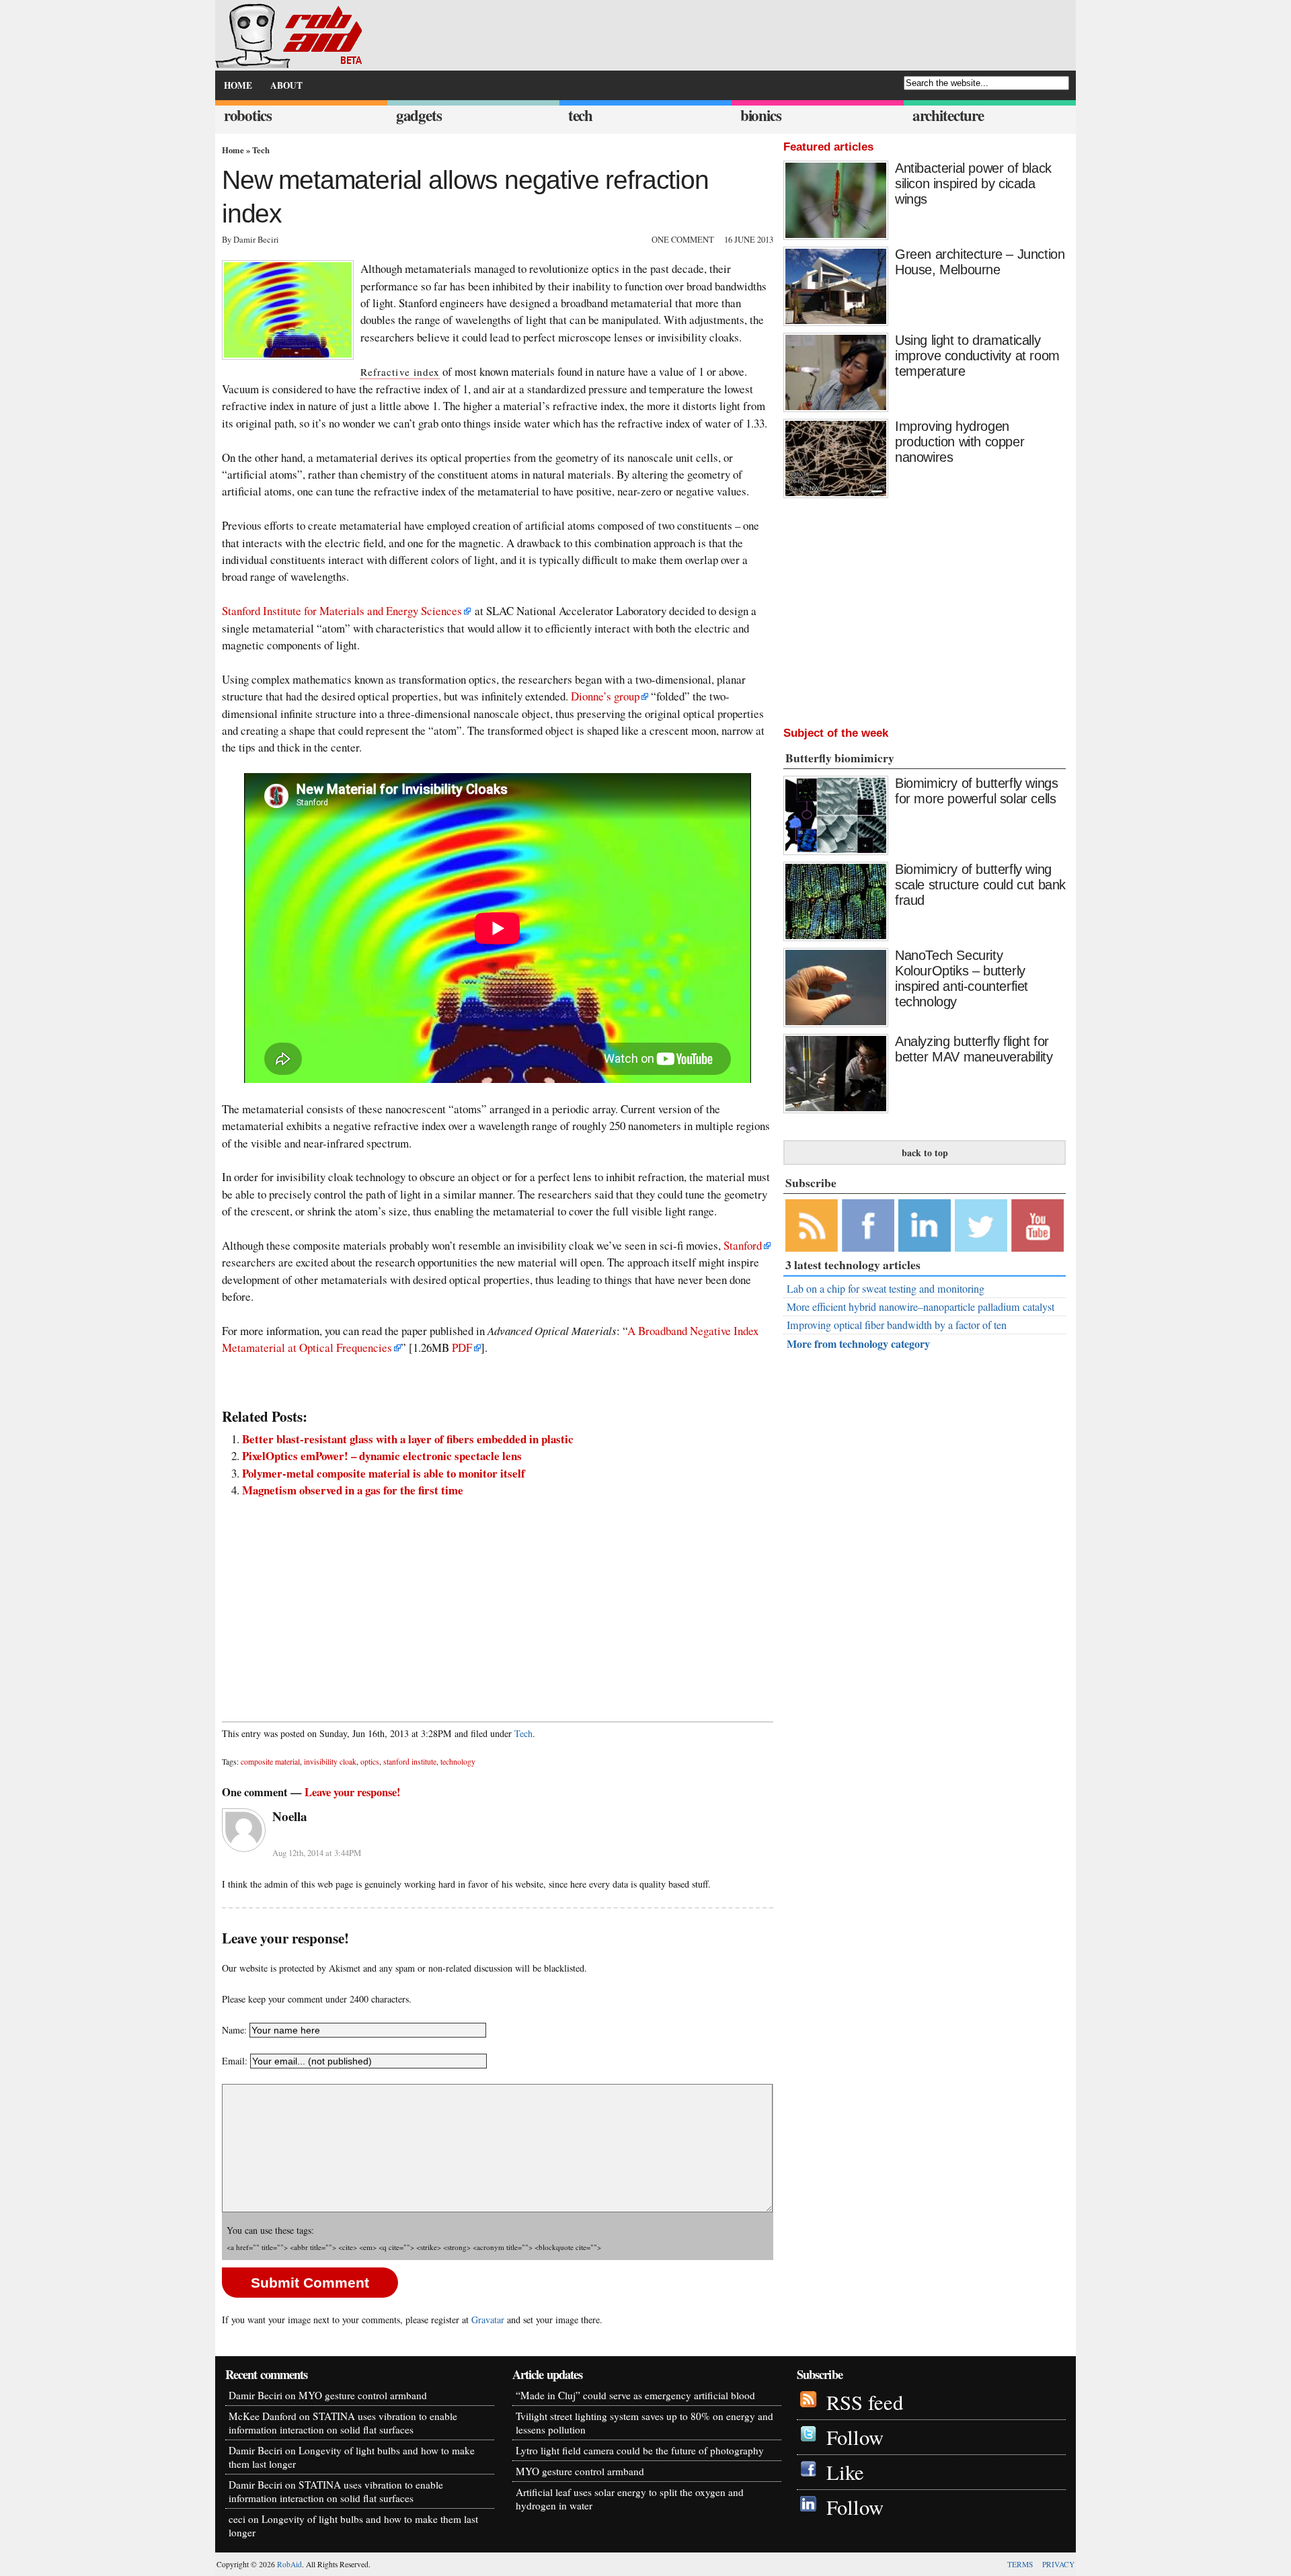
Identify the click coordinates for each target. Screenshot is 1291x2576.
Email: (236, 2061)
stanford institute (410, 1762)
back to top (925, 1153)
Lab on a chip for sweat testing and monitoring (886, 1289)
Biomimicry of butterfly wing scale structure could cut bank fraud (980, 885)
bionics (761, 115)
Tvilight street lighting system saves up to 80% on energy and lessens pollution (644, 2423)
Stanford (743, 1245)
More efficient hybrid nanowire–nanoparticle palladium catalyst (921, 1307)
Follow (855, 2437)
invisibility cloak (330, 1762)
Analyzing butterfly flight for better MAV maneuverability (974, 1049)
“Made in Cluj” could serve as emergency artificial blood (635, 2395)
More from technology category (858, 1343)
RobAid (289, 2564)
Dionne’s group (605, 696)
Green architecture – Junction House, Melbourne (980, 262)
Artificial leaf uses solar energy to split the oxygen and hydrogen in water (630, 2499)
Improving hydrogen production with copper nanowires (960, 442)
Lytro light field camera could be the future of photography (640, 2450)
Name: (234, 2030)
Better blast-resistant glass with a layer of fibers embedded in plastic (408, 1439)
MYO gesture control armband (363, 2395)
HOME (238, 85)
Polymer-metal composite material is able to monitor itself (384, 1473)
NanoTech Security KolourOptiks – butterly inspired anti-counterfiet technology (962, 978)
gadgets (419, 115)
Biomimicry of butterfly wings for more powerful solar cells (976, 791)
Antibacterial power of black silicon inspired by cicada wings (973, 184)
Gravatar (488, 2320)
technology (458, 1762)
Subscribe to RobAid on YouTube (1038, 1225)
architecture (948, 115)
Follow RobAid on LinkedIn (925, 1225)
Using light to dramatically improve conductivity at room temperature (977, 356)
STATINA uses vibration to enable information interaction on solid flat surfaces (343, 2423)
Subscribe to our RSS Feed (812, 1225)
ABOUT (286, 85)
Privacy (1058, 2564)
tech (580, 115)
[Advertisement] (498, 1603)
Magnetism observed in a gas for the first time (353, 1490)
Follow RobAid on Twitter (981, 1225)
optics (370, 1762)
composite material (270, 1762)
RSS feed (865, 2402)
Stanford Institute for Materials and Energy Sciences (342, 611)
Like (845, 2472)
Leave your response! (353, 1792)
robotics (248, 115)
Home (233, 150)
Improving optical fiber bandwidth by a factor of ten (897, 1325)
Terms (1020, 2564)
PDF (462, 1347)
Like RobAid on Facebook (868, 1225)
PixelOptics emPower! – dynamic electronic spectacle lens (382, 1456)
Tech (261, 150)
